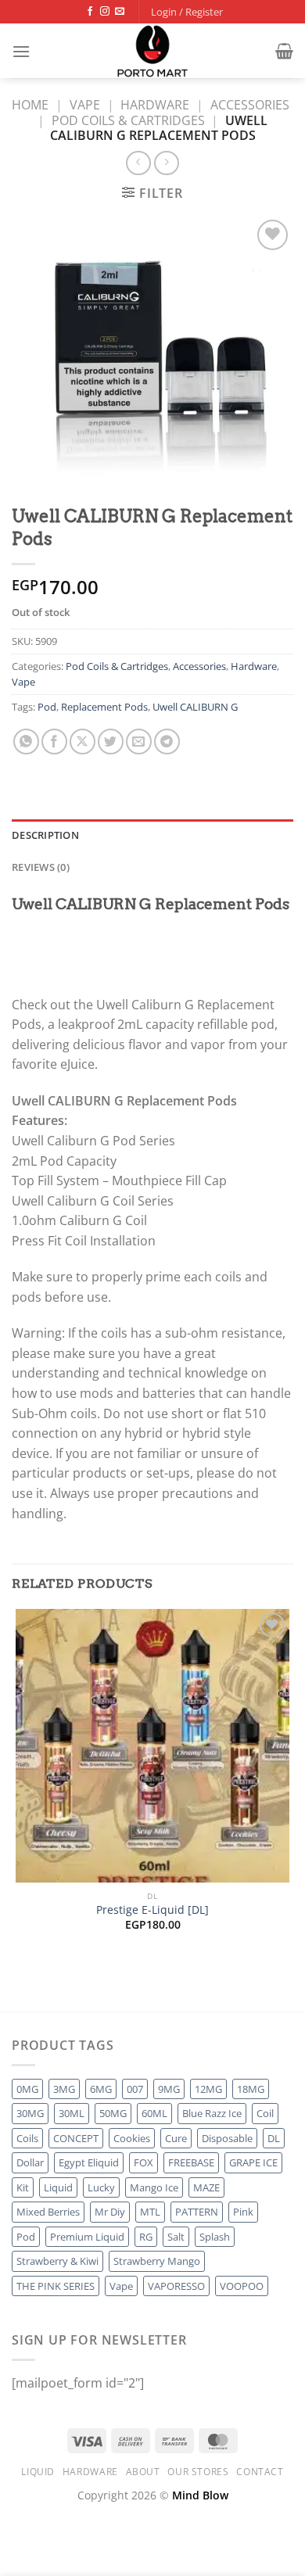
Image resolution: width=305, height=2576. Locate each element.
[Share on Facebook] (54, 742)
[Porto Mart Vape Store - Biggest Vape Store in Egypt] (152, 51)
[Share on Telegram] (167, 742)
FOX (144, 2162)
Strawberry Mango (157, 2261)
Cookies (132, 2138)
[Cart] (284, 51)
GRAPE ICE (253, 2162)
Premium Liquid (87, 2237)
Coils (27, 2138)
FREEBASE (191, 2162)
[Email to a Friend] (139, 742)
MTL (150, 2212)
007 (135, 2089)
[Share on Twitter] (111, 742)
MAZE (206, 2187)
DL (274, 2138)
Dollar (30, 2162)
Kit (23, 2187)
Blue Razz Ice (212, 2113)
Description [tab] (45, 835)
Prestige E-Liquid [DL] (152, 1910)
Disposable (227, 2138)
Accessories (250, 105)
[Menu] (21, 51)
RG (146, 2237)
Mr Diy (110, 2212)
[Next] (62, 1984)
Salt (176, 2237)
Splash (215, 2237)
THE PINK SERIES (56, 2286)
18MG (251, 2089)
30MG (30, 2113)
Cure (176, 2138)
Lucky (101, 2187)
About (143, 2472)
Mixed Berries (48, 2212)
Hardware (155, 105)
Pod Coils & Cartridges (128, 120)
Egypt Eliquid (89, 2162)
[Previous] (19, 1984)
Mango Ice (154, 2187)
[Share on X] (83, 742)
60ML (154, 2113)
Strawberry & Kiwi (57, 2261)
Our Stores (198, 2472)
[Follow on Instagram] (105, 12)
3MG (64, 2089)
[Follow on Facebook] (90, 12)
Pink (243, 2212)
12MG (208, 2089)
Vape (85, 105)
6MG (101, 2089)
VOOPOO (242, 2286)
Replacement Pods (104, 707)
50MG (113, 2113)
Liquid (58, 2187)
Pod (47, 707)
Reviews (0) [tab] (41, 867)
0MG (27, 2089)
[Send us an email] (120, 12)
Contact (260, 2472)
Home (30, 105)
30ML (72, 2113)
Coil (265, 2113)
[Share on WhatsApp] (26, 742)
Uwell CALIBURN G (195, 707)
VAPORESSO (176, 2286)
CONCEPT (76, 2138)
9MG (169, 2089)
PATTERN (197, 2212)
